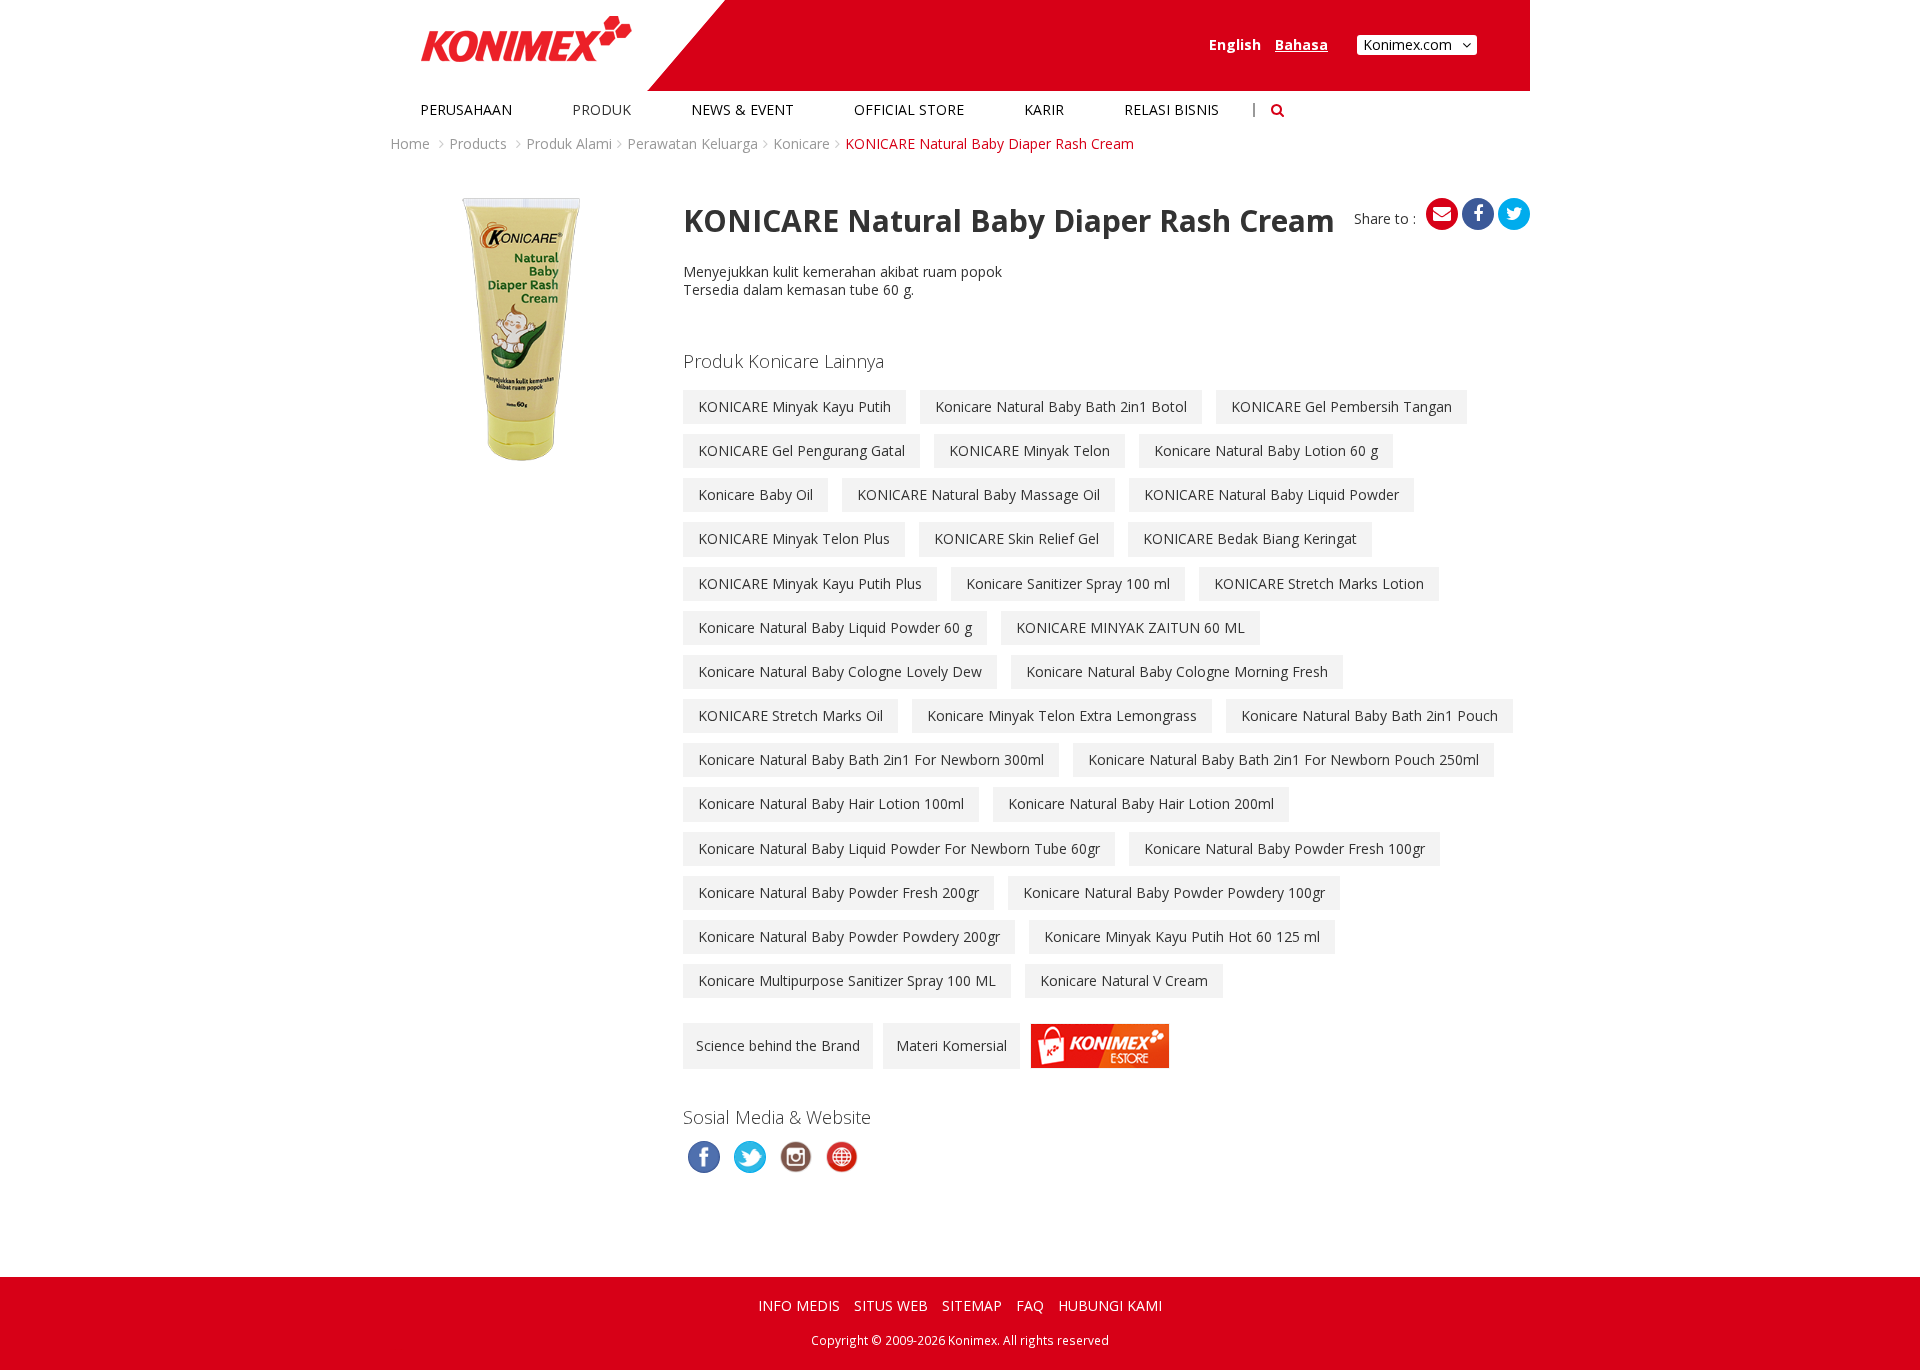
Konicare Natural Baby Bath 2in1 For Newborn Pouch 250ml (1283, 759)
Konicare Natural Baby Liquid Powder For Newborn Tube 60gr (899, 848)
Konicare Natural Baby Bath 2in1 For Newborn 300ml (871, 759)
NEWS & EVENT (742, 109)
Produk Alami (569, 143)
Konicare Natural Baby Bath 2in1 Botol (1061, 406)
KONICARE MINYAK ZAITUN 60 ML (1130, 627)
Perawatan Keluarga (692, 143)
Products (478, 143)
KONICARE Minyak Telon (1029, 450)
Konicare (801, 143)
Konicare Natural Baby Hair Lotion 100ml (831, 803)
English (1235, 44)
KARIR (1044, 109)
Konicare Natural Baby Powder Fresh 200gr (838, 892)
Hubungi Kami (1110, 1305)
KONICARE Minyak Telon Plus (794, 538)
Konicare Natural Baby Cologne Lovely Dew (840, 671)
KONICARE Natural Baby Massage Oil (978, 494)
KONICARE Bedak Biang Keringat (1250, 538)
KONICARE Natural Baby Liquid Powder (1271, 494)
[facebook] (1478, 214)
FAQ (1030, 1305)
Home (410, 143)
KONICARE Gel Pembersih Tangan (1341, 406)
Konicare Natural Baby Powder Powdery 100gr (1174, 892)
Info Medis (799, 1305)
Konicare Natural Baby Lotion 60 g (1266, 450)
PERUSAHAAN (466, 109)
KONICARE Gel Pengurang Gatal (801, 450)
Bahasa (1301, 44)
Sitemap (972, 1305)
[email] (1442, 214)
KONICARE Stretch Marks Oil (790, 715)
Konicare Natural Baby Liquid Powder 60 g (835, 627)
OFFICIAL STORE (909, 109)
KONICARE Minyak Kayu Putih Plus (810, 583)
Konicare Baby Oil (755, 494)
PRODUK (601, 109)
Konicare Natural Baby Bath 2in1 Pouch (1369, 715)
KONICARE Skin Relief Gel (1016, 538)
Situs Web (891, 1305)
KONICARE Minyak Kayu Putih (794, 406)
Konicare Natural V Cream (1124, 980)
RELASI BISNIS (1171, 109)
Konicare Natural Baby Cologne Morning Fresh (1177, 671)
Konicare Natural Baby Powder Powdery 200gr (849, 936)
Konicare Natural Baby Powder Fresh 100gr (1284, 848)
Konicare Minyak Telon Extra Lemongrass (1062, 715)
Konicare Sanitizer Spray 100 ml (1068, 583)
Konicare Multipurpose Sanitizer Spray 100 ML (847, 980)
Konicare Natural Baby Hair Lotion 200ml (1141, 803)
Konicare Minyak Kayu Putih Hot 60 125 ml (1182, 936)
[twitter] (1514, 214)
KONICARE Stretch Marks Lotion (1319, 583)
